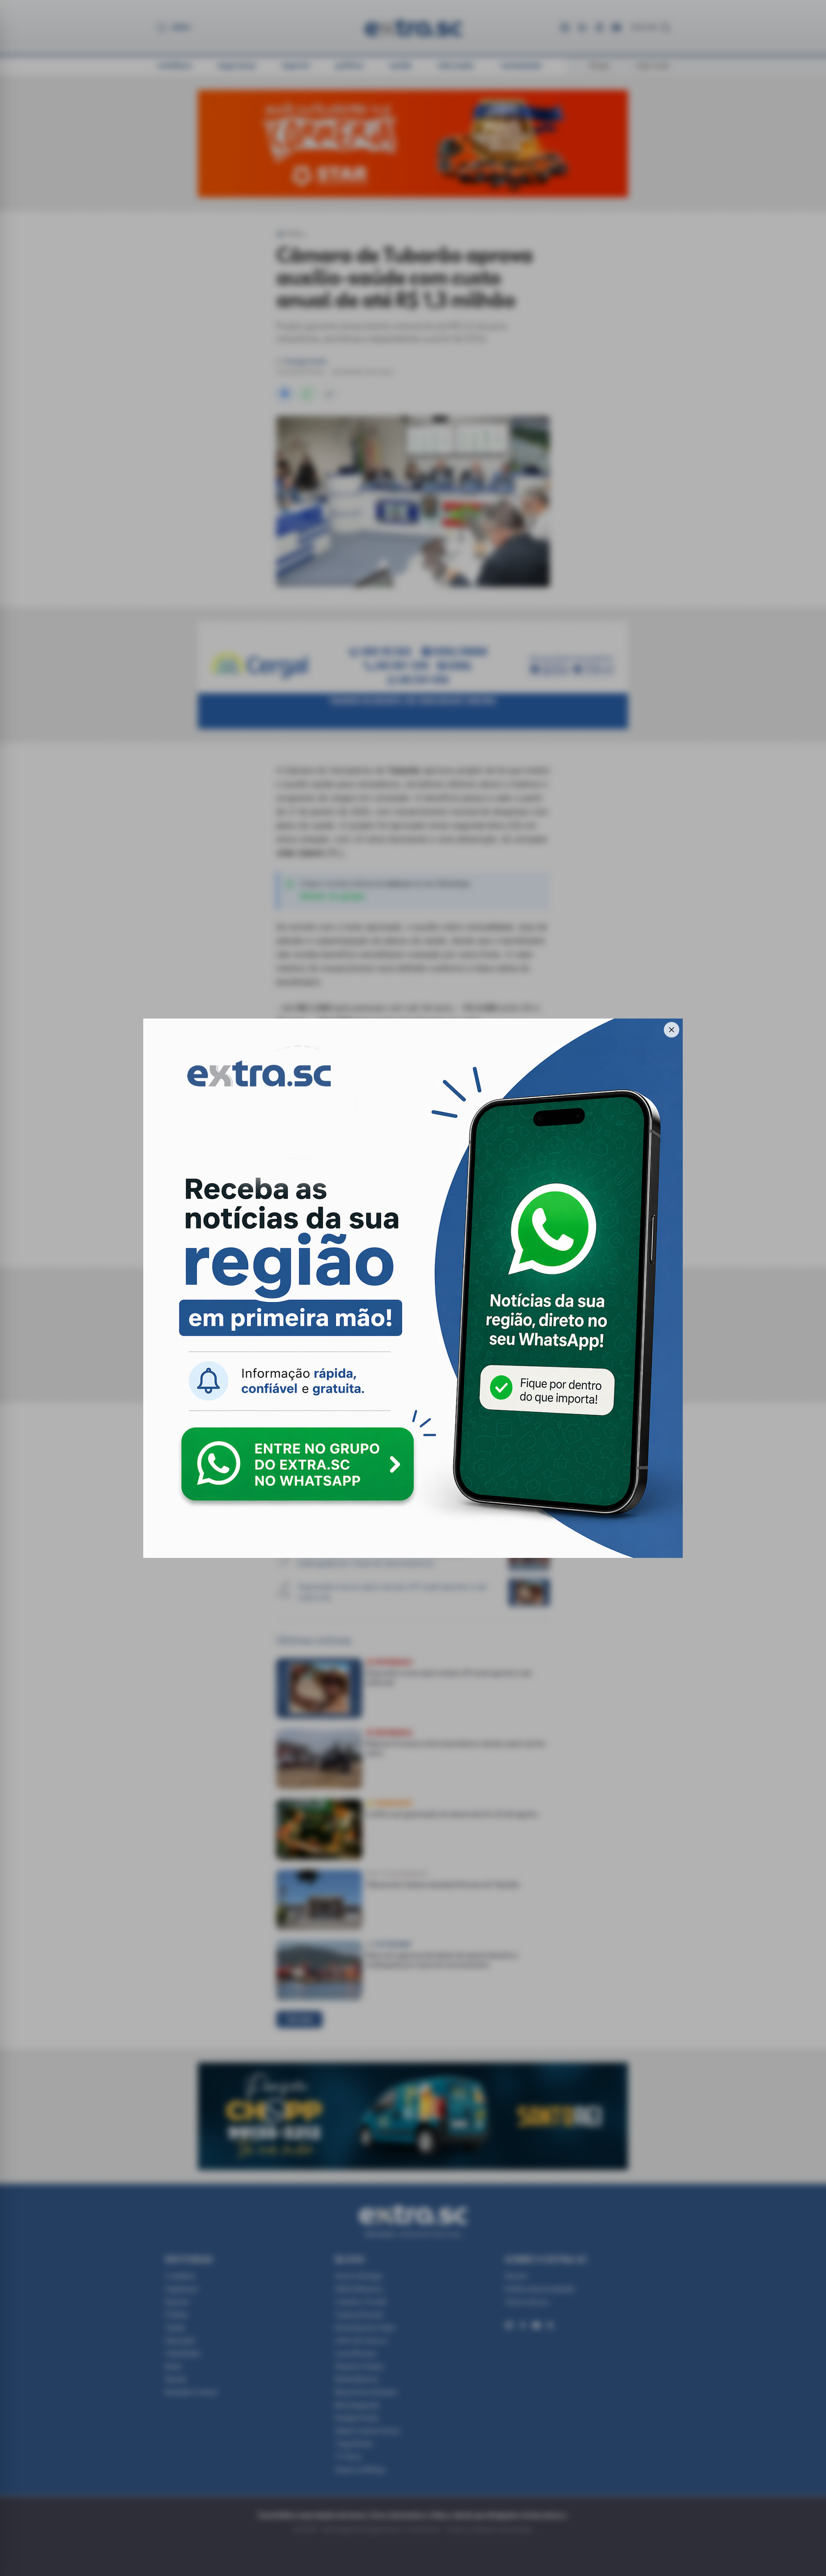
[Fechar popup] (672, 1030)
